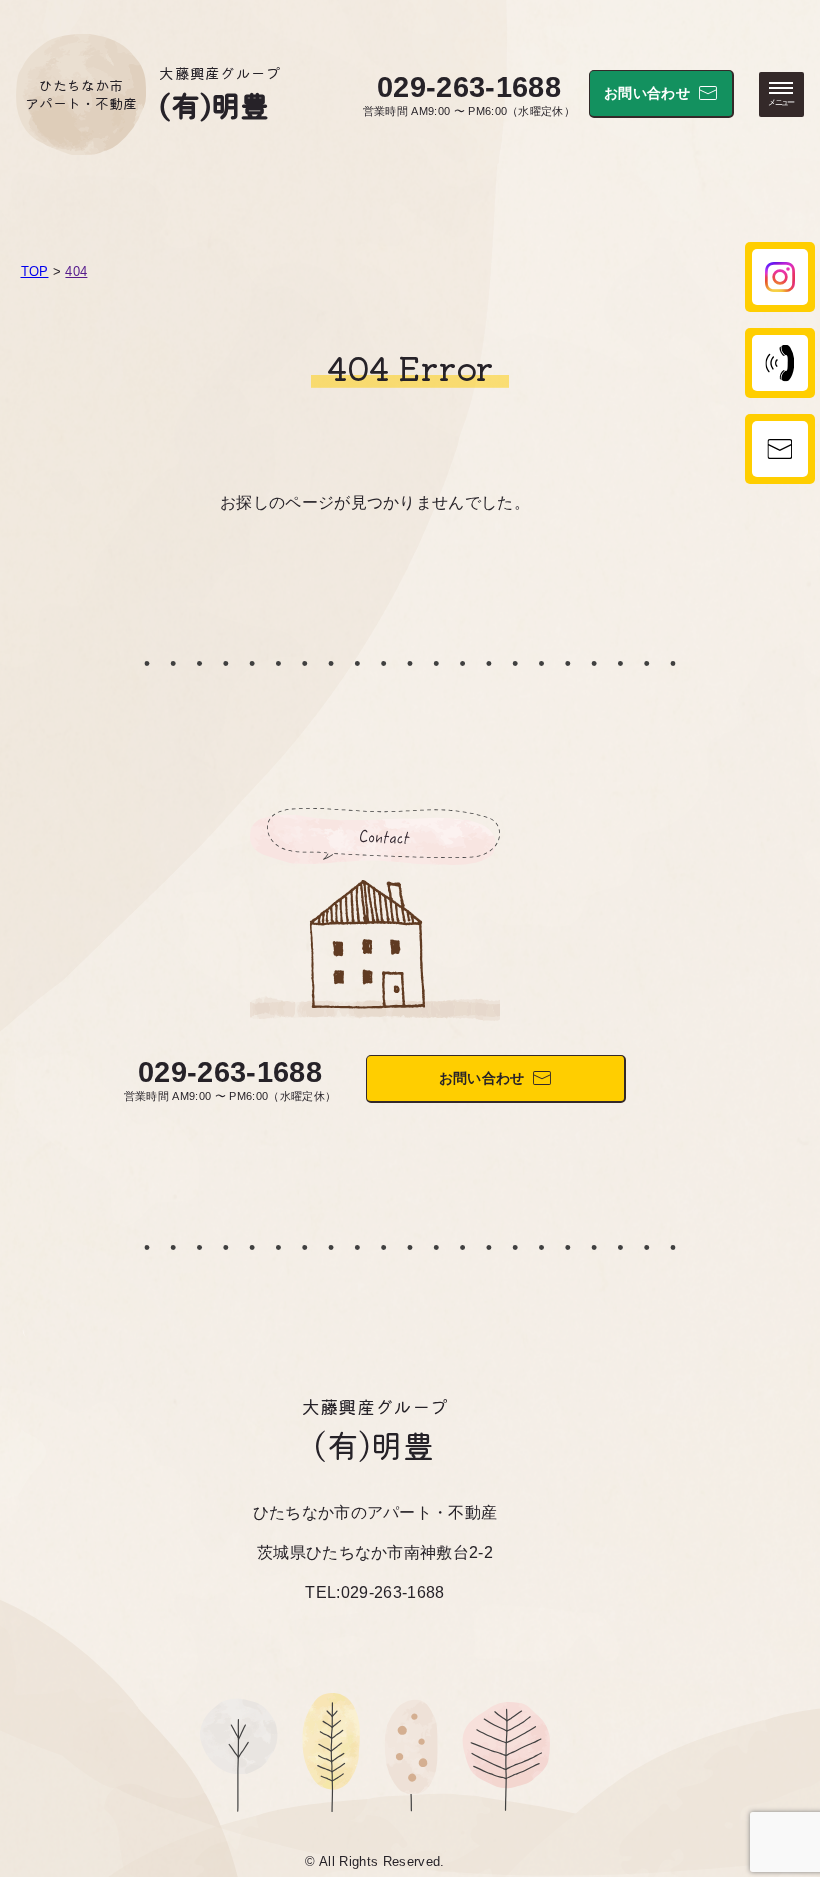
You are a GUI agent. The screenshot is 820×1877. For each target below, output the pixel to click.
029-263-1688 (469, 87)
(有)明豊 (214, 104)
